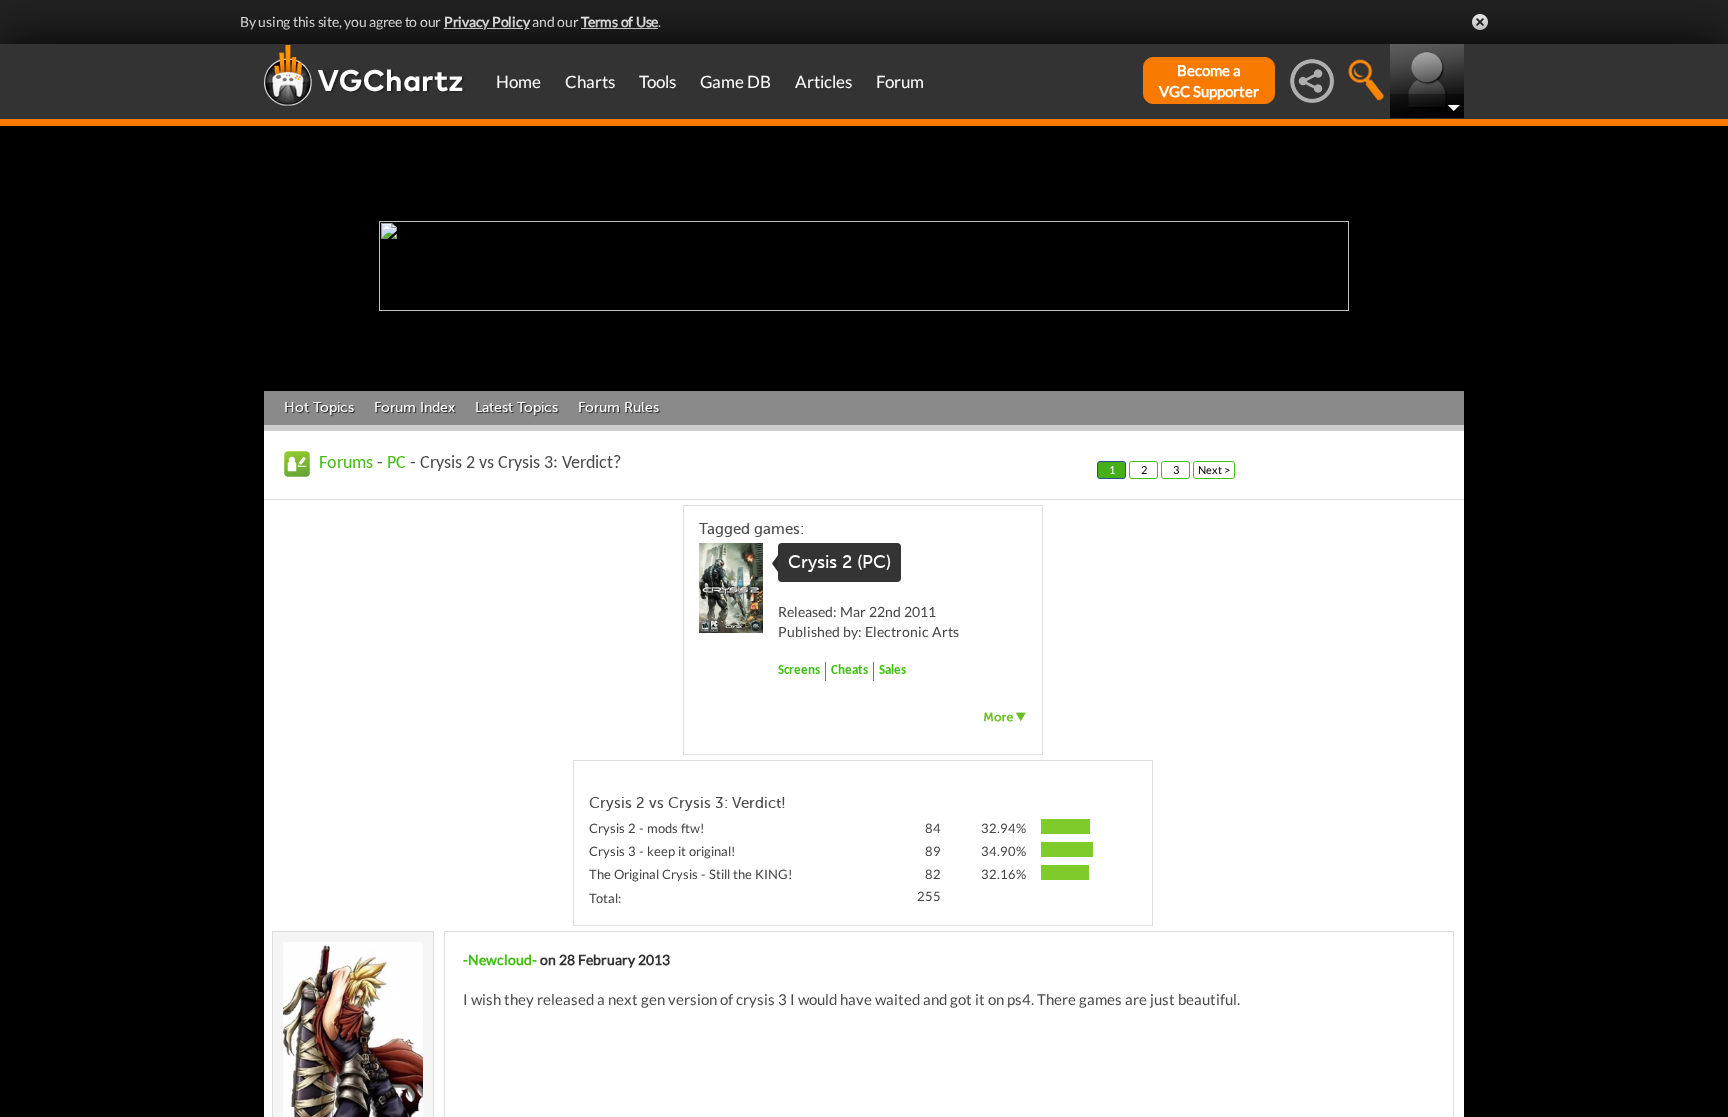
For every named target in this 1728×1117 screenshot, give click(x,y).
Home (518, 81)
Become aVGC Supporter (1209, 80)
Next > (1214, 469)
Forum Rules (618, 407)
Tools (657, 81)
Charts (590, 81)
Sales (892, 670)
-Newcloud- (500, 959)
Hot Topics (319, 407)
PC (396, 463)
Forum (900, 81)
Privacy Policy (487, 21)
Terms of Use (619, 21)
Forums (346, 463)
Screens (799, 670)
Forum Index (414, 407)
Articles (823, 81)
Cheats (849, 670)
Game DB (735, 81)
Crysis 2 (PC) (839, 562)
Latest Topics (516, 407)
